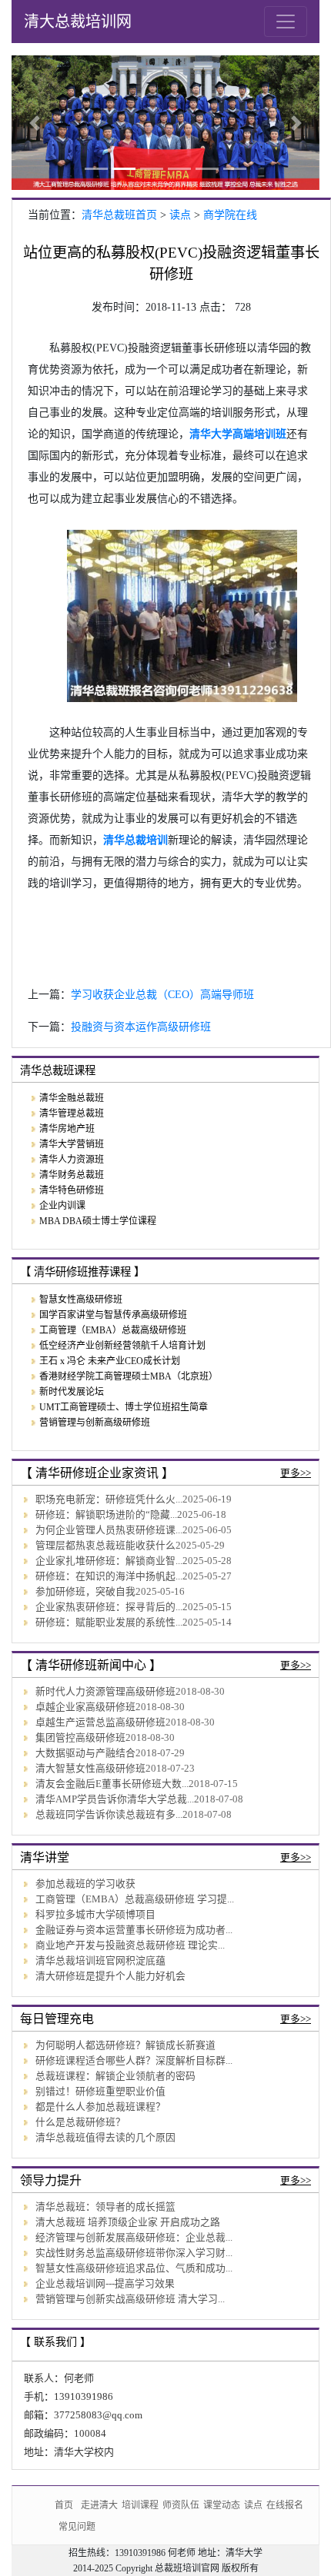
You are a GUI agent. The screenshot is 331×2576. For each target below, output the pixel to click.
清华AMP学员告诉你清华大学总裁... (115, 1799)
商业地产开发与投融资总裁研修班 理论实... (130, 1945)
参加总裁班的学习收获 (85, 1884)
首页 (64, 2505)
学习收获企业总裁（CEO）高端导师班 (162, 995)
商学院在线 (230, 215)
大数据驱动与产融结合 (85, 1753)
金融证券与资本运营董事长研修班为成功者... (134, 1930)
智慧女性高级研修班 (81, 1300)
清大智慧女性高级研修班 (90, 1769)
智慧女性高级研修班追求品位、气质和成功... (134, 2268)
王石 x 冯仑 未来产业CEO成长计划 (110, 1361)
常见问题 (77, 2526)
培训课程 (140, 2505)
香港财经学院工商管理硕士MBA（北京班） (129, 1376)
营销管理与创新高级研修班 (95, 1423)
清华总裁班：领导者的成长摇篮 (105, 2207)
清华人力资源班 (72, 1160)
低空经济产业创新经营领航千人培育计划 (122, 1346)
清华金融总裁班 (72, 1098)
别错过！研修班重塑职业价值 (100, 2092)
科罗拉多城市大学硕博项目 (95, 1915)
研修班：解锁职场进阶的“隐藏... (106, 1515)
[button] (35, 123)
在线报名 (285, 2505)
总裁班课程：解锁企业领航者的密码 (115, 2076)
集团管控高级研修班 (80, 1738)
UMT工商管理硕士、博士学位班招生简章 (124, 1407)
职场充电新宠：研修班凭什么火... (109, 1499)
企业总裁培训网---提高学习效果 (105, 2284)
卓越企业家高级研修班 (85, 1707)
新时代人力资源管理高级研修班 (105, 1692)
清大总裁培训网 (78, 22)
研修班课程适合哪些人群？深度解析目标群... (134, 2061)
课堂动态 (222, 2505)
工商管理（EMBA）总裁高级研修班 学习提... (135, 1899)
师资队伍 (181, 2505)
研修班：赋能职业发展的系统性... (109, 1622)
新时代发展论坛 (72, 1392)
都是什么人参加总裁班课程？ (100, 2107)
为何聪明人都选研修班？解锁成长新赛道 (125, 2045)
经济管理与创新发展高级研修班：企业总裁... (134, 2238)
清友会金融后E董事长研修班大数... (112, 1784)
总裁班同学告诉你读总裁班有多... (109, 1815)
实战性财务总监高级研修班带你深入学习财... (134, 2253)
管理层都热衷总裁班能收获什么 (105, 1546)
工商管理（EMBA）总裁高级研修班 (113, 1330)
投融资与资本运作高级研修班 (141, 1027)
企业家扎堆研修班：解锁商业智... (109, 1561)
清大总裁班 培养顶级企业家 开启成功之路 (128, 2222)
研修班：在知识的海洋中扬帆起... (109, 1576)
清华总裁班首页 (119, 215)
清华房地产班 (67, 1129)
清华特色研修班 (72, 1190)
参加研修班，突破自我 (85, 1592)
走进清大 (99, 2505)
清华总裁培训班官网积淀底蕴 (100, 1961)
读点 (180, 215)
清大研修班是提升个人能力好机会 (110, 1976)
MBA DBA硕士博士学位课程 (98, 1221)
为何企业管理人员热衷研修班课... (109, 1530)
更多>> (296, 1473)
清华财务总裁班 (72, 1175)
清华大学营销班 (72, 1144)
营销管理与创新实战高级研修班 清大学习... (130, 2299)
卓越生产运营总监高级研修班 (100, 1722)
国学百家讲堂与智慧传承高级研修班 (113, 1315)
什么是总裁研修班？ (80, 2122)
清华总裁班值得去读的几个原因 (105, 2138)
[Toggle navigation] (286, 22)
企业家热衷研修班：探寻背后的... (109, 1607)
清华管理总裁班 (72, 1113)
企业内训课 (62, 1206)
